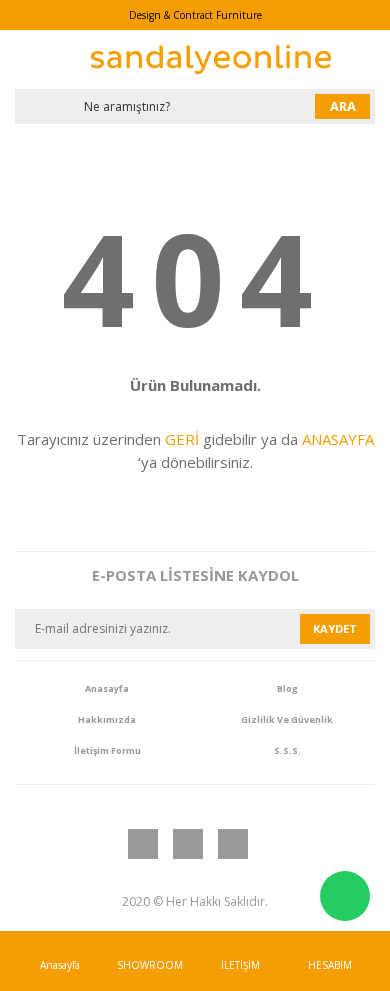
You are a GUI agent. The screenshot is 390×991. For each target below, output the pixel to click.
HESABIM (330, 965)
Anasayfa (60, 965)
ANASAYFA (338, 439)
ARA (343, 106)
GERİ (182, 439)
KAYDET (335, 628)
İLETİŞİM (240, 965)
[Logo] (211, 59)
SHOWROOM (150, 965)
